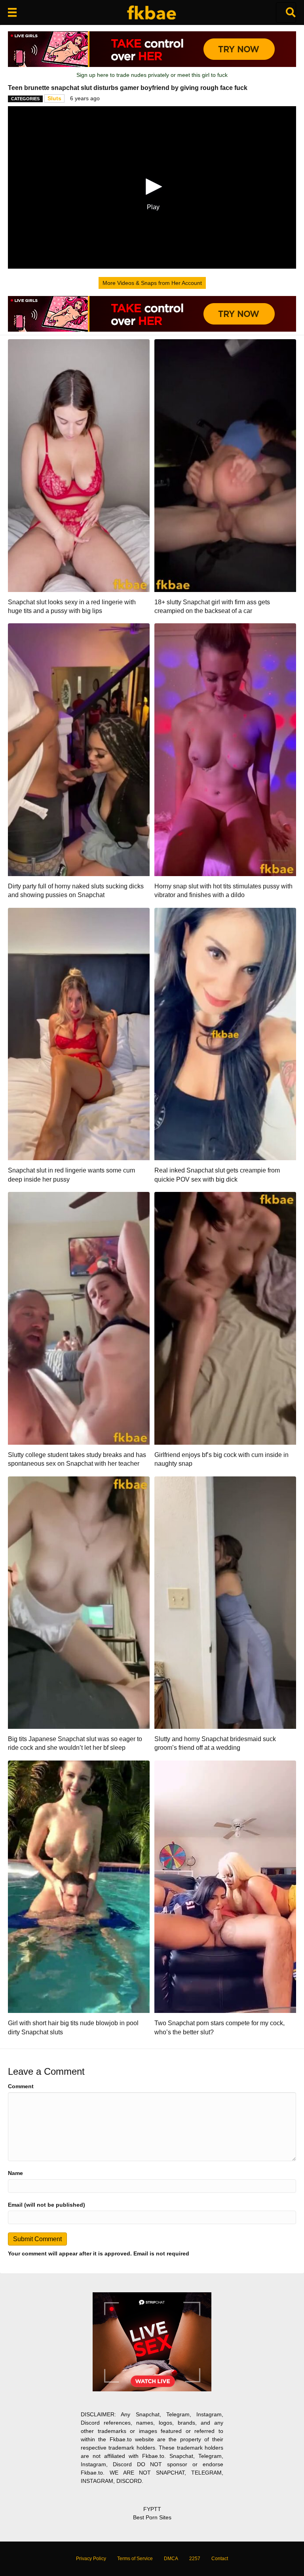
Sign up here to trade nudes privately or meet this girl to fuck (152, 75)
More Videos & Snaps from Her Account (152, 283)
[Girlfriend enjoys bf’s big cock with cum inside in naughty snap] (225, 1318)
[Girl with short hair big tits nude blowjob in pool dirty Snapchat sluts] (79, 1886)
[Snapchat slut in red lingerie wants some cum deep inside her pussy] (79, 1033)
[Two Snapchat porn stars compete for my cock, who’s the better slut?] (225, 1886)
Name (15, 2173)
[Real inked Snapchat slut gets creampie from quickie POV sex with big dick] (225, 1033)
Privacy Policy (91, 2559)
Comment (21, 2086)
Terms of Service (135, 2559)
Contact (220, 2559)
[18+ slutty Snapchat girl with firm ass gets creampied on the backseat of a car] (225, 465)
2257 (195, 2559)
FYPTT (152, 2509)
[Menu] (12, 12)
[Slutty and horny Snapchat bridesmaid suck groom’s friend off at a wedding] (225, 1602)
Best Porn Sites (152, 2517)
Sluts (54, 98)
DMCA (171, 2559)
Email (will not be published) (47, 2205)
